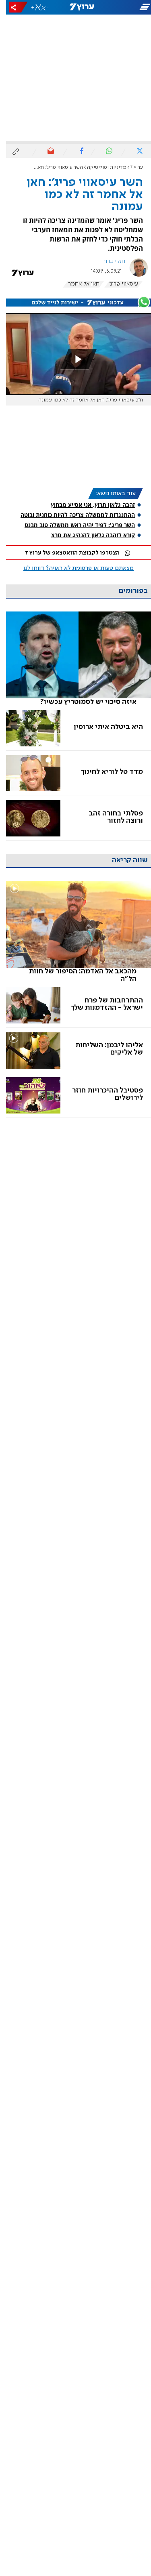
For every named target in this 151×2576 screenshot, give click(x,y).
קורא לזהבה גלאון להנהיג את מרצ (87, 535)
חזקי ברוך (108, 261)
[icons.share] (12, 7)
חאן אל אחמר (78, 284)
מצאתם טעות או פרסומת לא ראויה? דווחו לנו (72, 568)
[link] (72, 659)
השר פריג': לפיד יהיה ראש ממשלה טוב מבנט (74, 525)
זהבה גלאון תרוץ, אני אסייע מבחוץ (87, 505)
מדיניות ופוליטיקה (101, 167)
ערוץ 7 (131, 167)
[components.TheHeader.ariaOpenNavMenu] (126, 7)
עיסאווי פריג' (118, 284)
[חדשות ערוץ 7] (76, 7)
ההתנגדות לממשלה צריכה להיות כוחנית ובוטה (72, 515)
